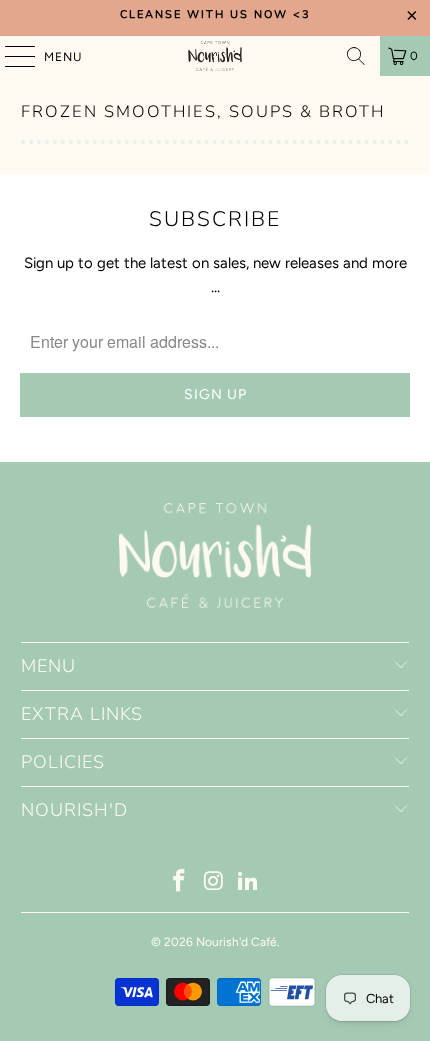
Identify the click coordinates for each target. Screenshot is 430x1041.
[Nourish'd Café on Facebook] (179, 882)
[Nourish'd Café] (215, 56)
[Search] (356, 56)
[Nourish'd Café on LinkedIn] (249, 882)
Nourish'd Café (236, 942)
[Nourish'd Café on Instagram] (214, 882)
